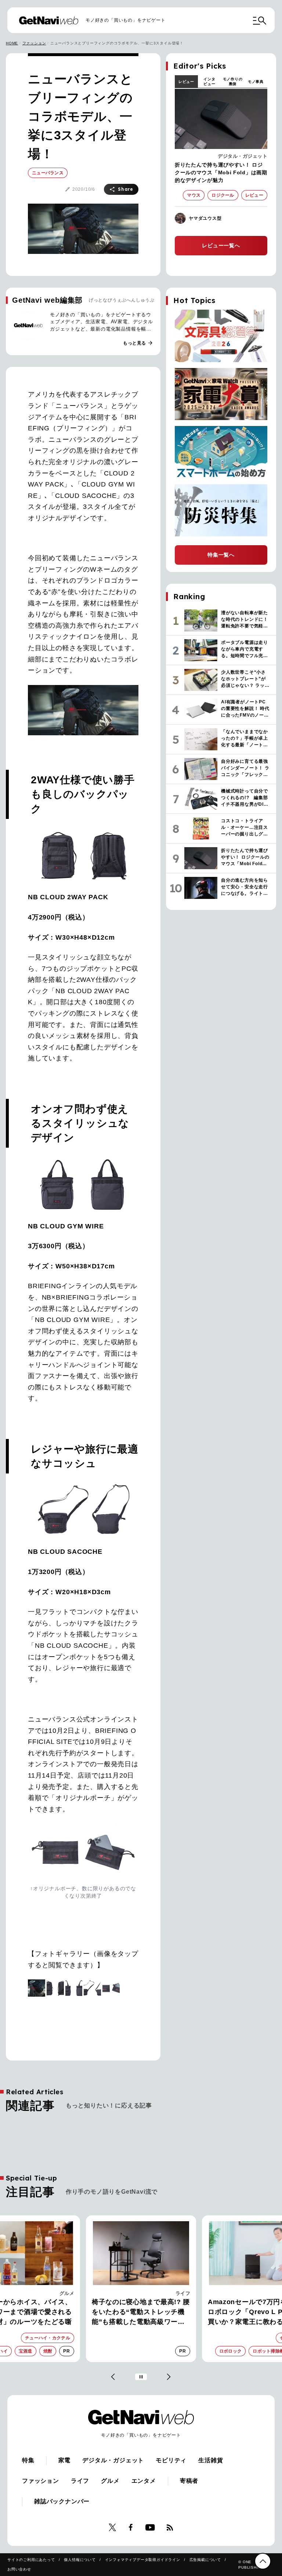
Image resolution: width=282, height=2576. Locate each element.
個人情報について (80, 2560)
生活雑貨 (211, 2460)
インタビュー (209, 81)
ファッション (34, 43)
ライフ (67, 2293)
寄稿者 (189, 2481)
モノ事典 (256, 82)
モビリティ (171, 2460)
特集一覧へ (221, 555)
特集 (28, 2460)
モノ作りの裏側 (233, 81)
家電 (185, 2293)
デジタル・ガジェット (243, 156)
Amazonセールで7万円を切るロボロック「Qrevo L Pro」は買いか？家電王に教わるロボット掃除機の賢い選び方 (140, 2313)
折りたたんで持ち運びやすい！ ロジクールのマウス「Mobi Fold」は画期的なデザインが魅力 (221, 172)
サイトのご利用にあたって (31, 2560)
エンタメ (144, 2481)
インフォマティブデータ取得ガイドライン (143, 2560)
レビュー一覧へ (221, 245)
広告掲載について (205, 2560)
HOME (12, 43)
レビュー (186, 82)
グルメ (110, 2481)
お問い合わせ (19, 2569)
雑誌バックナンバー (62, 2501)
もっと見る (138, 343)
